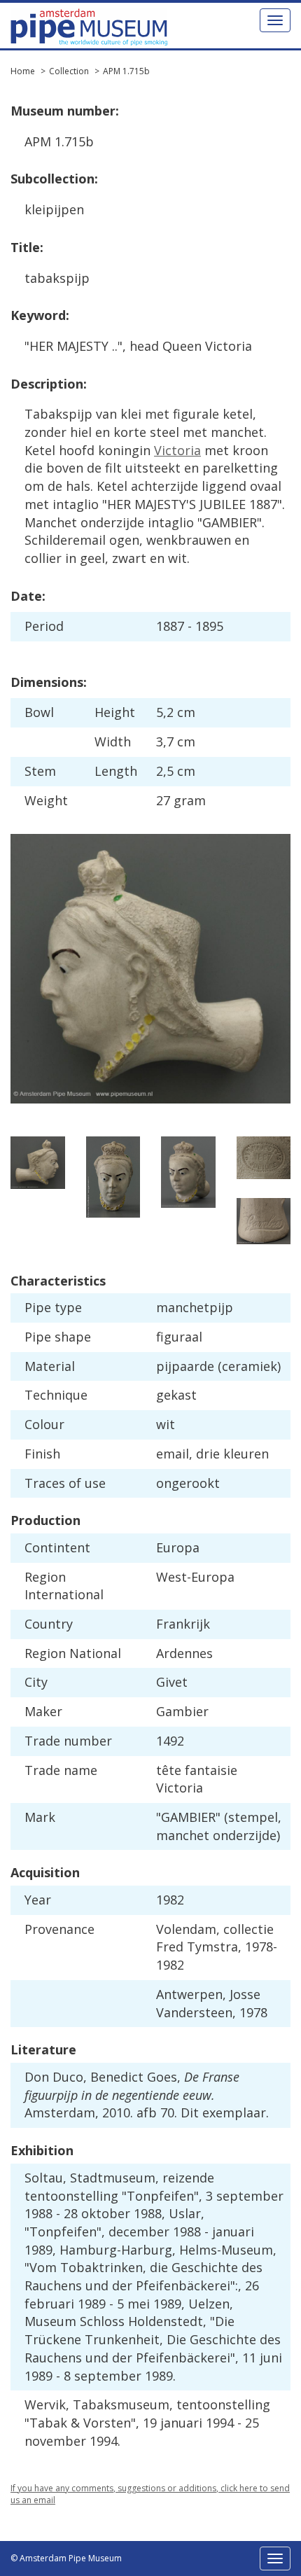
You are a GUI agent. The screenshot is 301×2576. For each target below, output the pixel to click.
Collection (69, 71)
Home (23, 71)
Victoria (177, 450)
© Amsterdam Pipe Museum (66, 2558)
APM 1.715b (126, 71)
